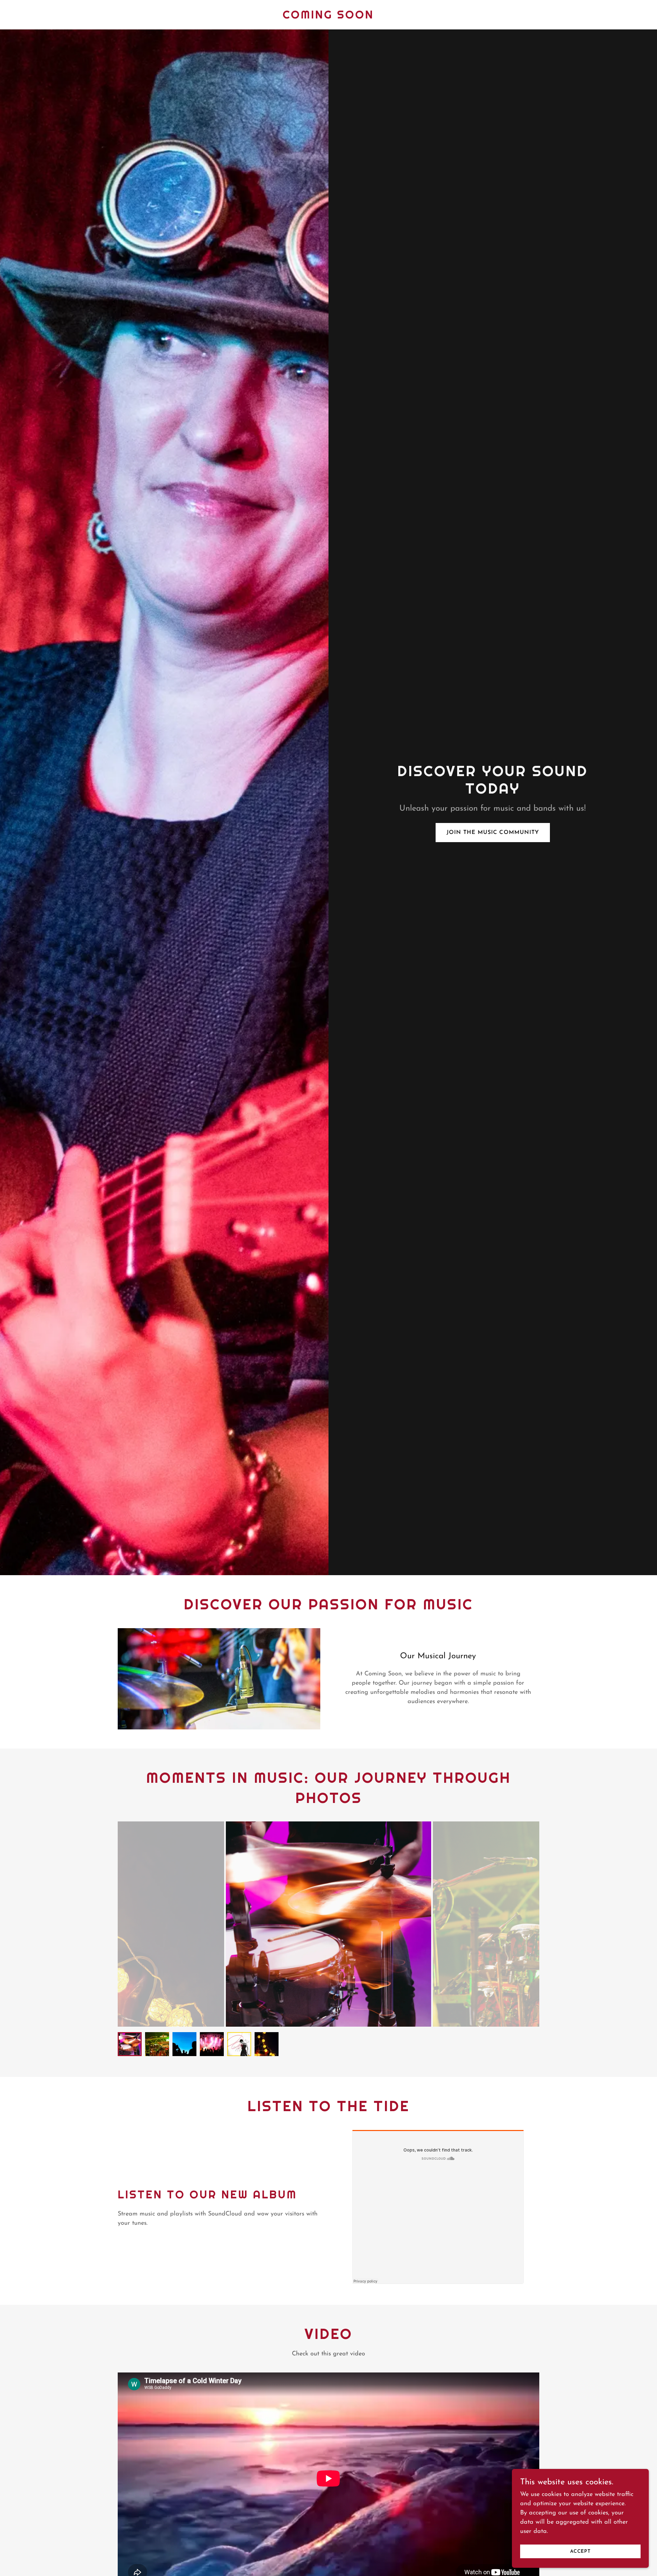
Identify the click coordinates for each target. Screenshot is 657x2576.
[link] (328, 17)
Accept (580, 2552)
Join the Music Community (493, 833)
